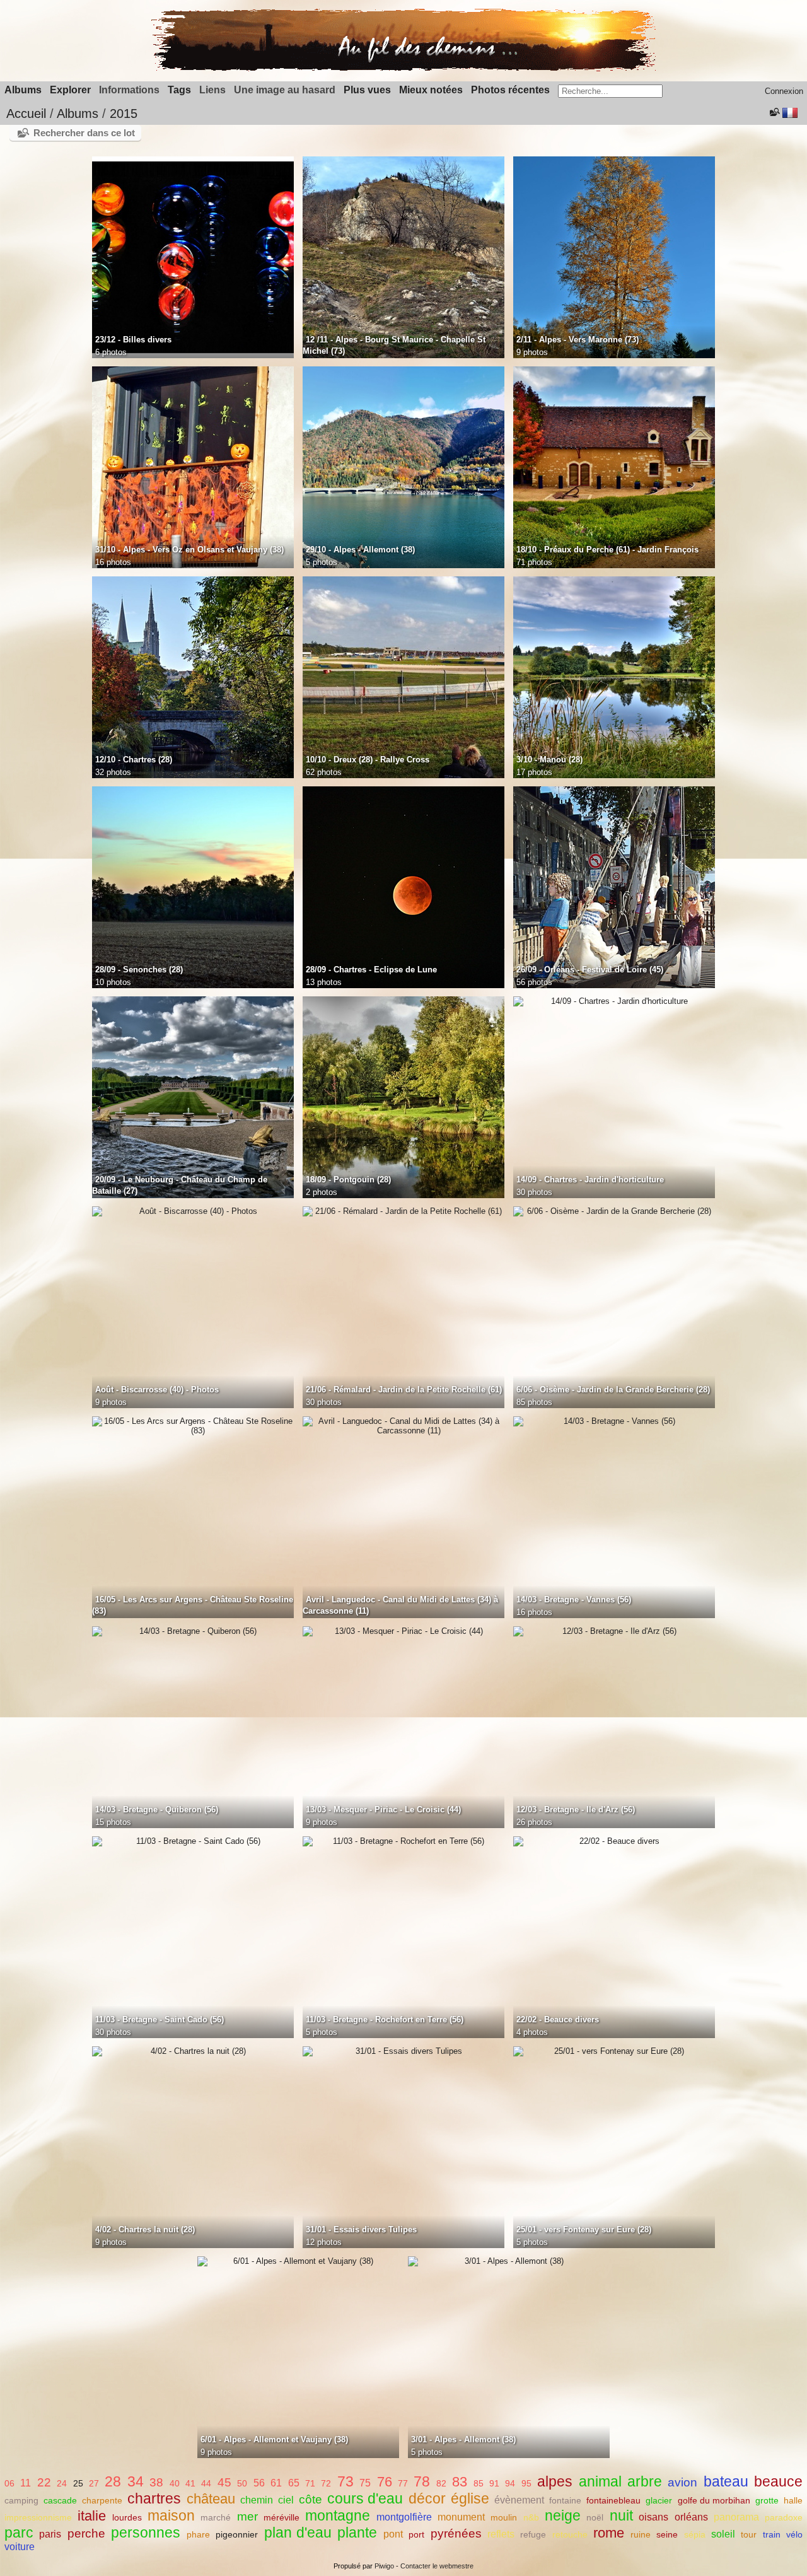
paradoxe (784, 2517)
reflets (501, 2534)
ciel (286, 2500)
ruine (641, 2534)
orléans (691, 2517)
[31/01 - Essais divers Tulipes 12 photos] (403, 2051)
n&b (531, 2517)
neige (563, 2515)
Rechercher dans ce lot (84, 133)
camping (21, 2500)
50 (242, 2483)
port (416, 2534)
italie (92, 2516)
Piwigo (384, 2566)
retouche (570, 2534)
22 (44, 2482)
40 (175, 2483)
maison (171, 2515)
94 (510, 2483)
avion (682, 2482)
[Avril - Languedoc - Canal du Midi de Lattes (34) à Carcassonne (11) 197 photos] (403, 1426)
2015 (124, 114)
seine (667, 2534)
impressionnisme (38, 2517)
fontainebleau (613, 2500)
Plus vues (367, 90)
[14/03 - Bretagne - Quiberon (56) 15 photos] (193, 1631)
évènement (519, 2500)
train (772, 2534)
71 (310, 2483)
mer (247, 2516)
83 (460, 2482)
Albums (23, 90)
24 (62, 2483)
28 (113, 2481)
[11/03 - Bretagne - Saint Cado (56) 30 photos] (193, 1841)
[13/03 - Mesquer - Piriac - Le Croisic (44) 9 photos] (403, 1631)
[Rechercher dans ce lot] (774, 112)
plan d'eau (298, 2532)
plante (357, 2532)
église (470, 2498)
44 (206, 2483)
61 (276, 2483)
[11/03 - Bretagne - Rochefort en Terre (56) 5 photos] (403, 1841)
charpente (102, 2500)
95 (526, 2483)
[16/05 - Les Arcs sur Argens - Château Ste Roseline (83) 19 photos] (193, 1426)
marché (216, 2517)
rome (609, 2533)
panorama (736, 2517)
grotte (767, 2500)
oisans (653, 2517)
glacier (659, 2500)
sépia (695, 2534)
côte (311, 2499)
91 (494, 2483)
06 (9, 2483)
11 (26, 2483)
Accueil (26, 114)
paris (50, 2534)
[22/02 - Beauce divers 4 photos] (614, 1841)
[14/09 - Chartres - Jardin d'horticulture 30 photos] (614, 1001)
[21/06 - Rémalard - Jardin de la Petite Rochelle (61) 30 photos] (403, 1211)
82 (441, 2483)
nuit (621, 2515)
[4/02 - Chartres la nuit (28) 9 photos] (193, 2051)
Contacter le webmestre (437, 2566)
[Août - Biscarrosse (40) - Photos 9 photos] (193, 1211)
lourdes (127, 2517)
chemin (257, 2500)
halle (793, 2500)
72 (326, 2483)
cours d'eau (365, 2498)
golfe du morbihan (714, 2500)
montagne (338, 2515)
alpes (555, 2481)
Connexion (784, 91)
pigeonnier (237, 2534)
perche (86, 2533)
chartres (154, 2498)
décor (427, 2498)
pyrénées (456, 2533)
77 (403, 2483)
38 (156, 2482)
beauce (778, 2481)
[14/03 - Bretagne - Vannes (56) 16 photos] (614, 1421)
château (211, 2499)
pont (393, 2534)
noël (595, 2517)
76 (385, 2482)
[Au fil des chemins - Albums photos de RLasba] (403, 68)
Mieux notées (431, 90)
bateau (726, 2481)
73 (345, 2481)
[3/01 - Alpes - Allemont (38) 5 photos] (509, 2261)
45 (224, 2482)
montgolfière (404, 2517)
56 (259, 2483)
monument (461, 2517)
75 (365, 2483)
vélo (794, 2534)
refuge (533, 2534)
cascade (60, 2500)
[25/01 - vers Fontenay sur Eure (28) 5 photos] (614, 2051)
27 (94, 2483)
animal (600, 2481)
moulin (504, 2517)
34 (136, 2481)
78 (422, 2481)
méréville (282, 2517)
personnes (146, 2532)
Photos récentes (510, 90)
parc (19, 2532)
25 (78, 2483)
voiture (20, 2547)
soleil (723, 2534)
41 (190, 2483)
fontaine (565, 2500)
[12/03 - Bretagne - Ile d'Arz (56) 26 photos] (614, 1631)
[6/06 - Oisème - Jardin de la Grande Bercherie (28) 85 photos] (614, 1211)
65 (294, 2483)
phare (198, 2534)
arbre (645, 2481)
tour (749, 2534)
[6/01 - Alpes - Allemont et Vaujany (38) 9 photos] (298, 2261)
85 (479, 2483)
